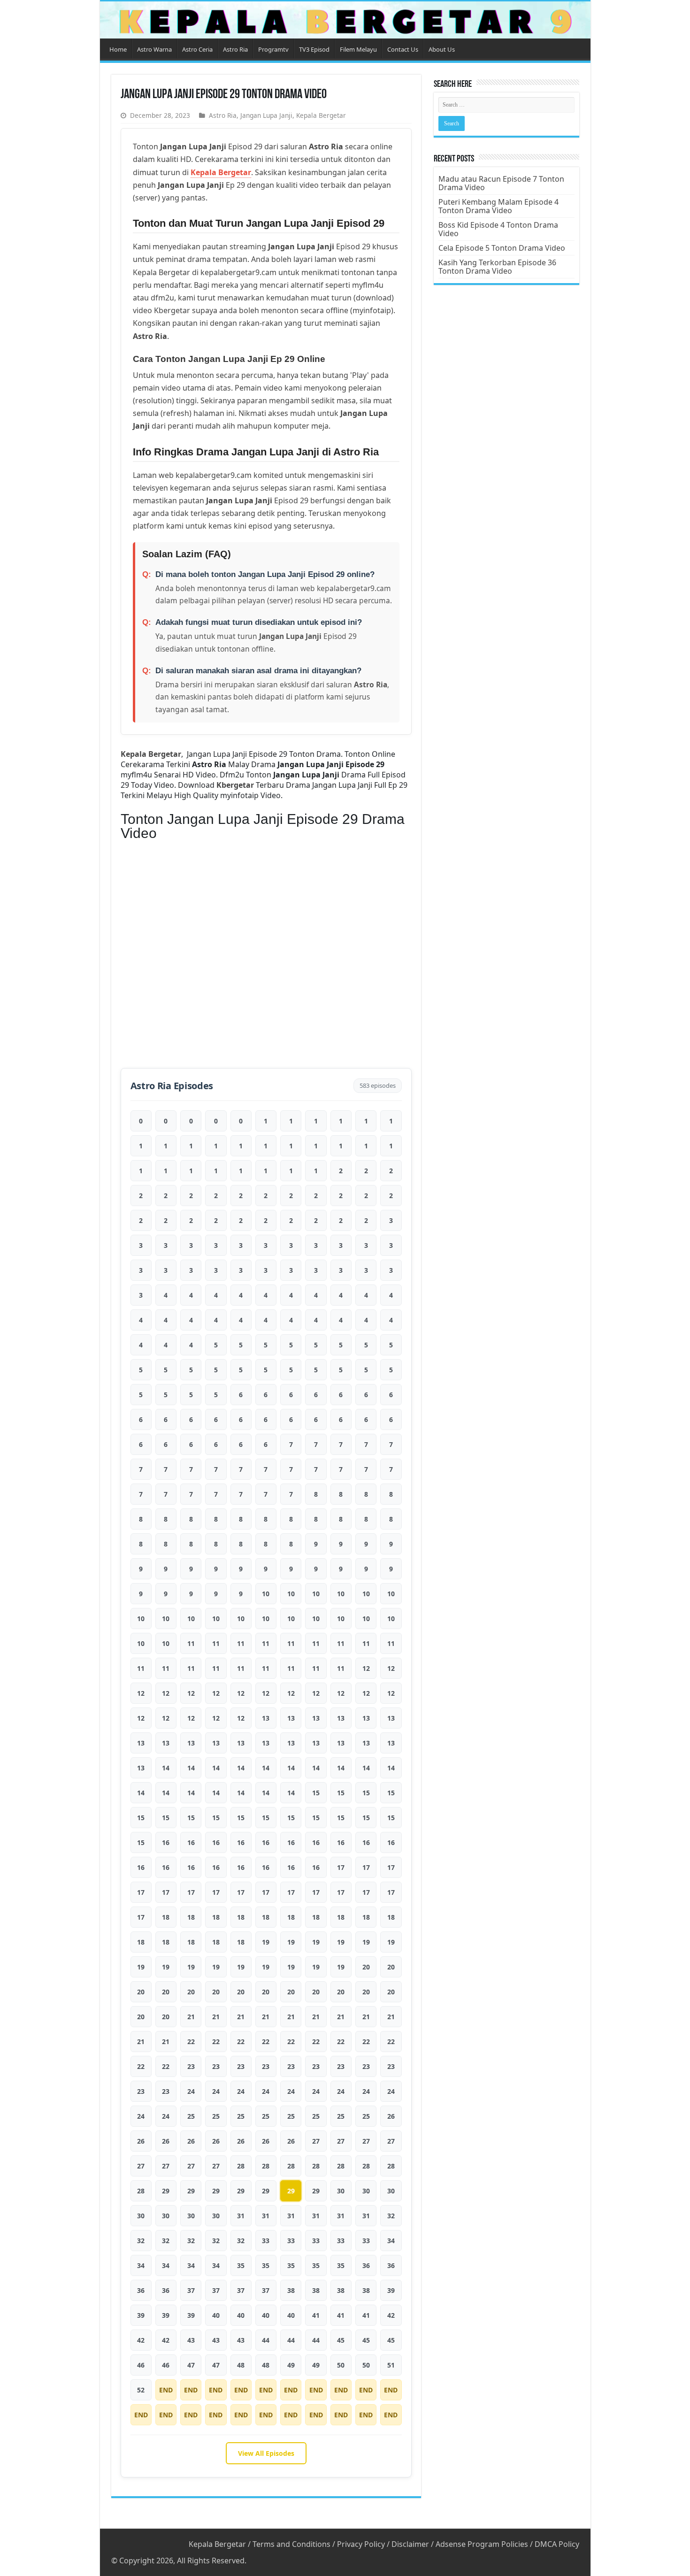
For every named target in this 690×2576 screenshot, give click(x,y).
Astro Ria (235, 49)
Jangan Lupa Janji (266, 115)
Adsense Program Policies (482, 2544)
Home (118, 49)
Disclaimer (410, 2544)
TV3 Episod (314, 49)
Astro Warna (154, 49)
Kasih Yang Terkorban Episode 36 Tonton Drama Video (497, 267)
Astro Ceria (197, 49)
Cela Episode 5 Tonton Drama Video (502, 248)
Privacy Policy (361, 2544)
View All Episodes (266, 2453)
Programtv (273, 49)
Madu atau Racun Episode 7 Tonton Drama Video (501, 183)
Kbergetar (235, 785)
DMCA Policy (557, 2544)
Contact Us (403, 49)
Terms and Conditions (291, 2544)
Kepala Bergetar (321, 115)
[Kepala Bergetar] (345, 20)
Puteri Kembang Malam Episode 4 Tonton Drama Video (498, 206)
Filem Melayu (358, 49)
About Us (442, 49)
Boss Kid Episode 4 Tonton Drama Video (498, 229)
